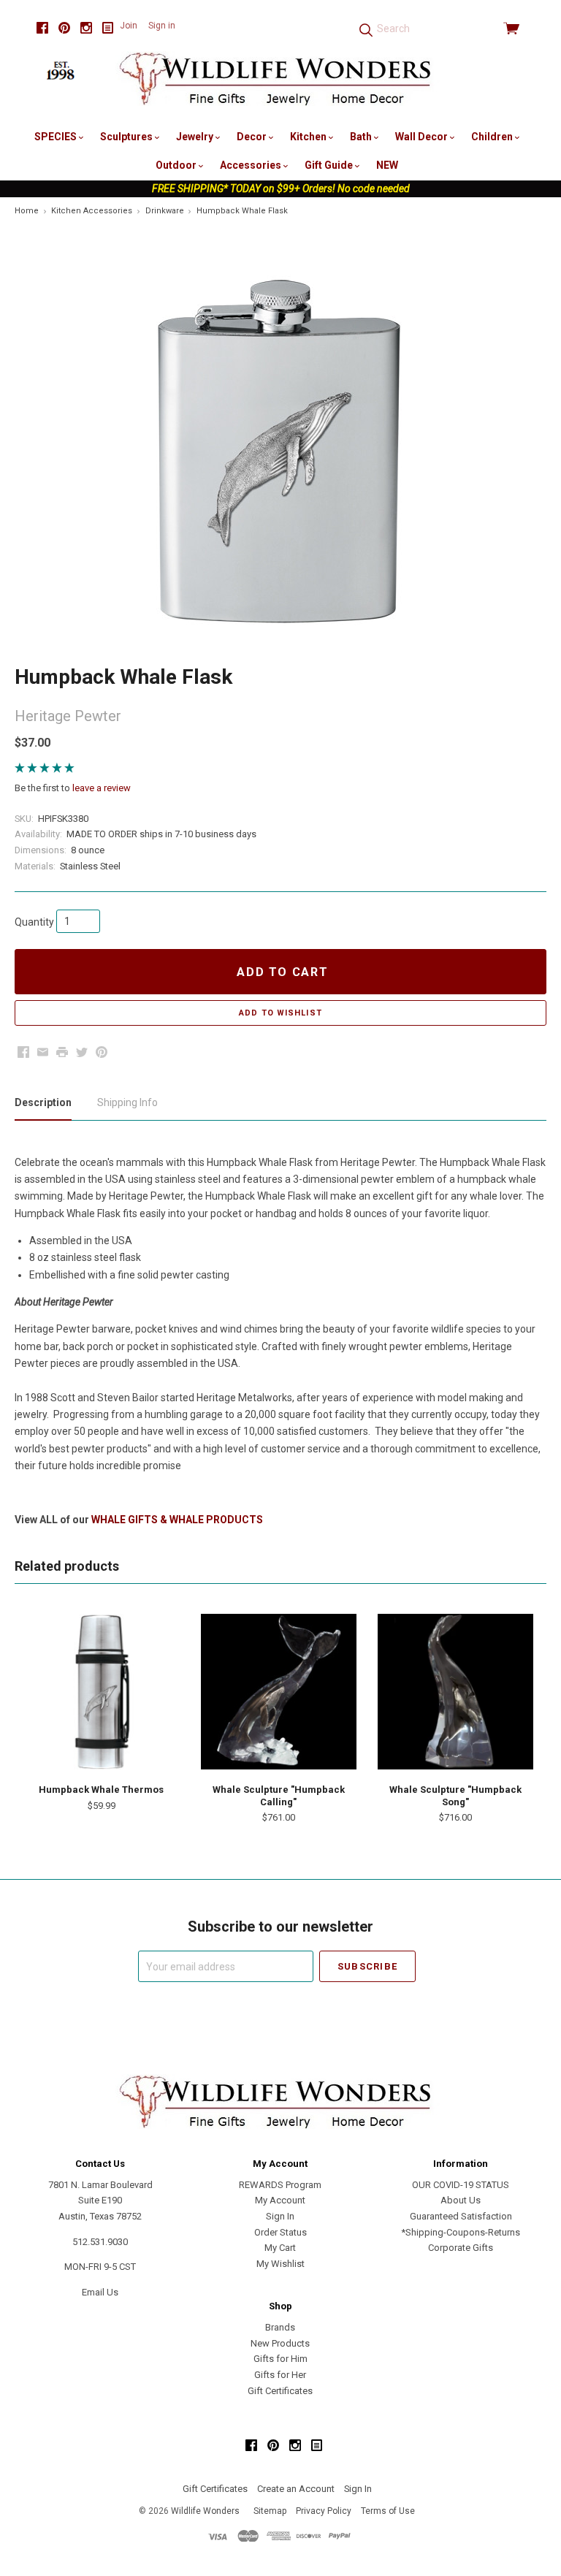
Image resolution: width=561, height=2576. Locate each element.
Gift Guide (330, 165)
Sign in (162, 26)
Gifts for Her (280, 2375)
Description (43, 1102)
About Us (461, 2200)
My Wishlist (280, 2264)
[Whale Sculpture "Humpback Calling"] (279, 1692)
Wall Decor (423, 137)
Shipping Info (127, 1102)
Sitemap (270, 2511)
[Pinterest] (64, 28)
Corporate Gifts (461, 2248)
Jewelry (196, 137)
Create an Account (296, 2489)
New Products (280, 2343)
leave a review (102, 788)
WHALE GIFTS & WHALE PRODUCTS (177, 1520)
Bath (362, 137)
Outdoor (177, 165)
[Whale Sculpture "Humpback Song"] (455, 1692)
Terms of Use (388, 2511)
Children (493, 137)
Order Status (280, 2232)
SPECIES (57, 137)
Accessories (252, 165)
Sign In (280, 2216)
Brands (280, 2327)
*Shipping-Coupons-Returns (461, 2232)
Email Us (100, 2292)
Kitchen (309, 137)
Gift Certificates (280, 2391)
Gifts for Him (280, 2359)
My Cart (280, 2248)
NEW (387, 165)
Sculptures (127, 137)
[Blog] (108, 28)
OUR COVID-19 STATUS (461, 2185)
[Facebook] (42, 28)
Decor (253, 137)
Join (129, 26)
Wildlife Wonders (205, 2511)
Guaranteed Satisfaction (461, 2216)
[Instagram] (86, 28)
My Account (280, 2200)
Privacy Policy (324, 2511)
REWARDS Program (280, 2185)
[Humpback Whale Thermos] (101, 1692)
